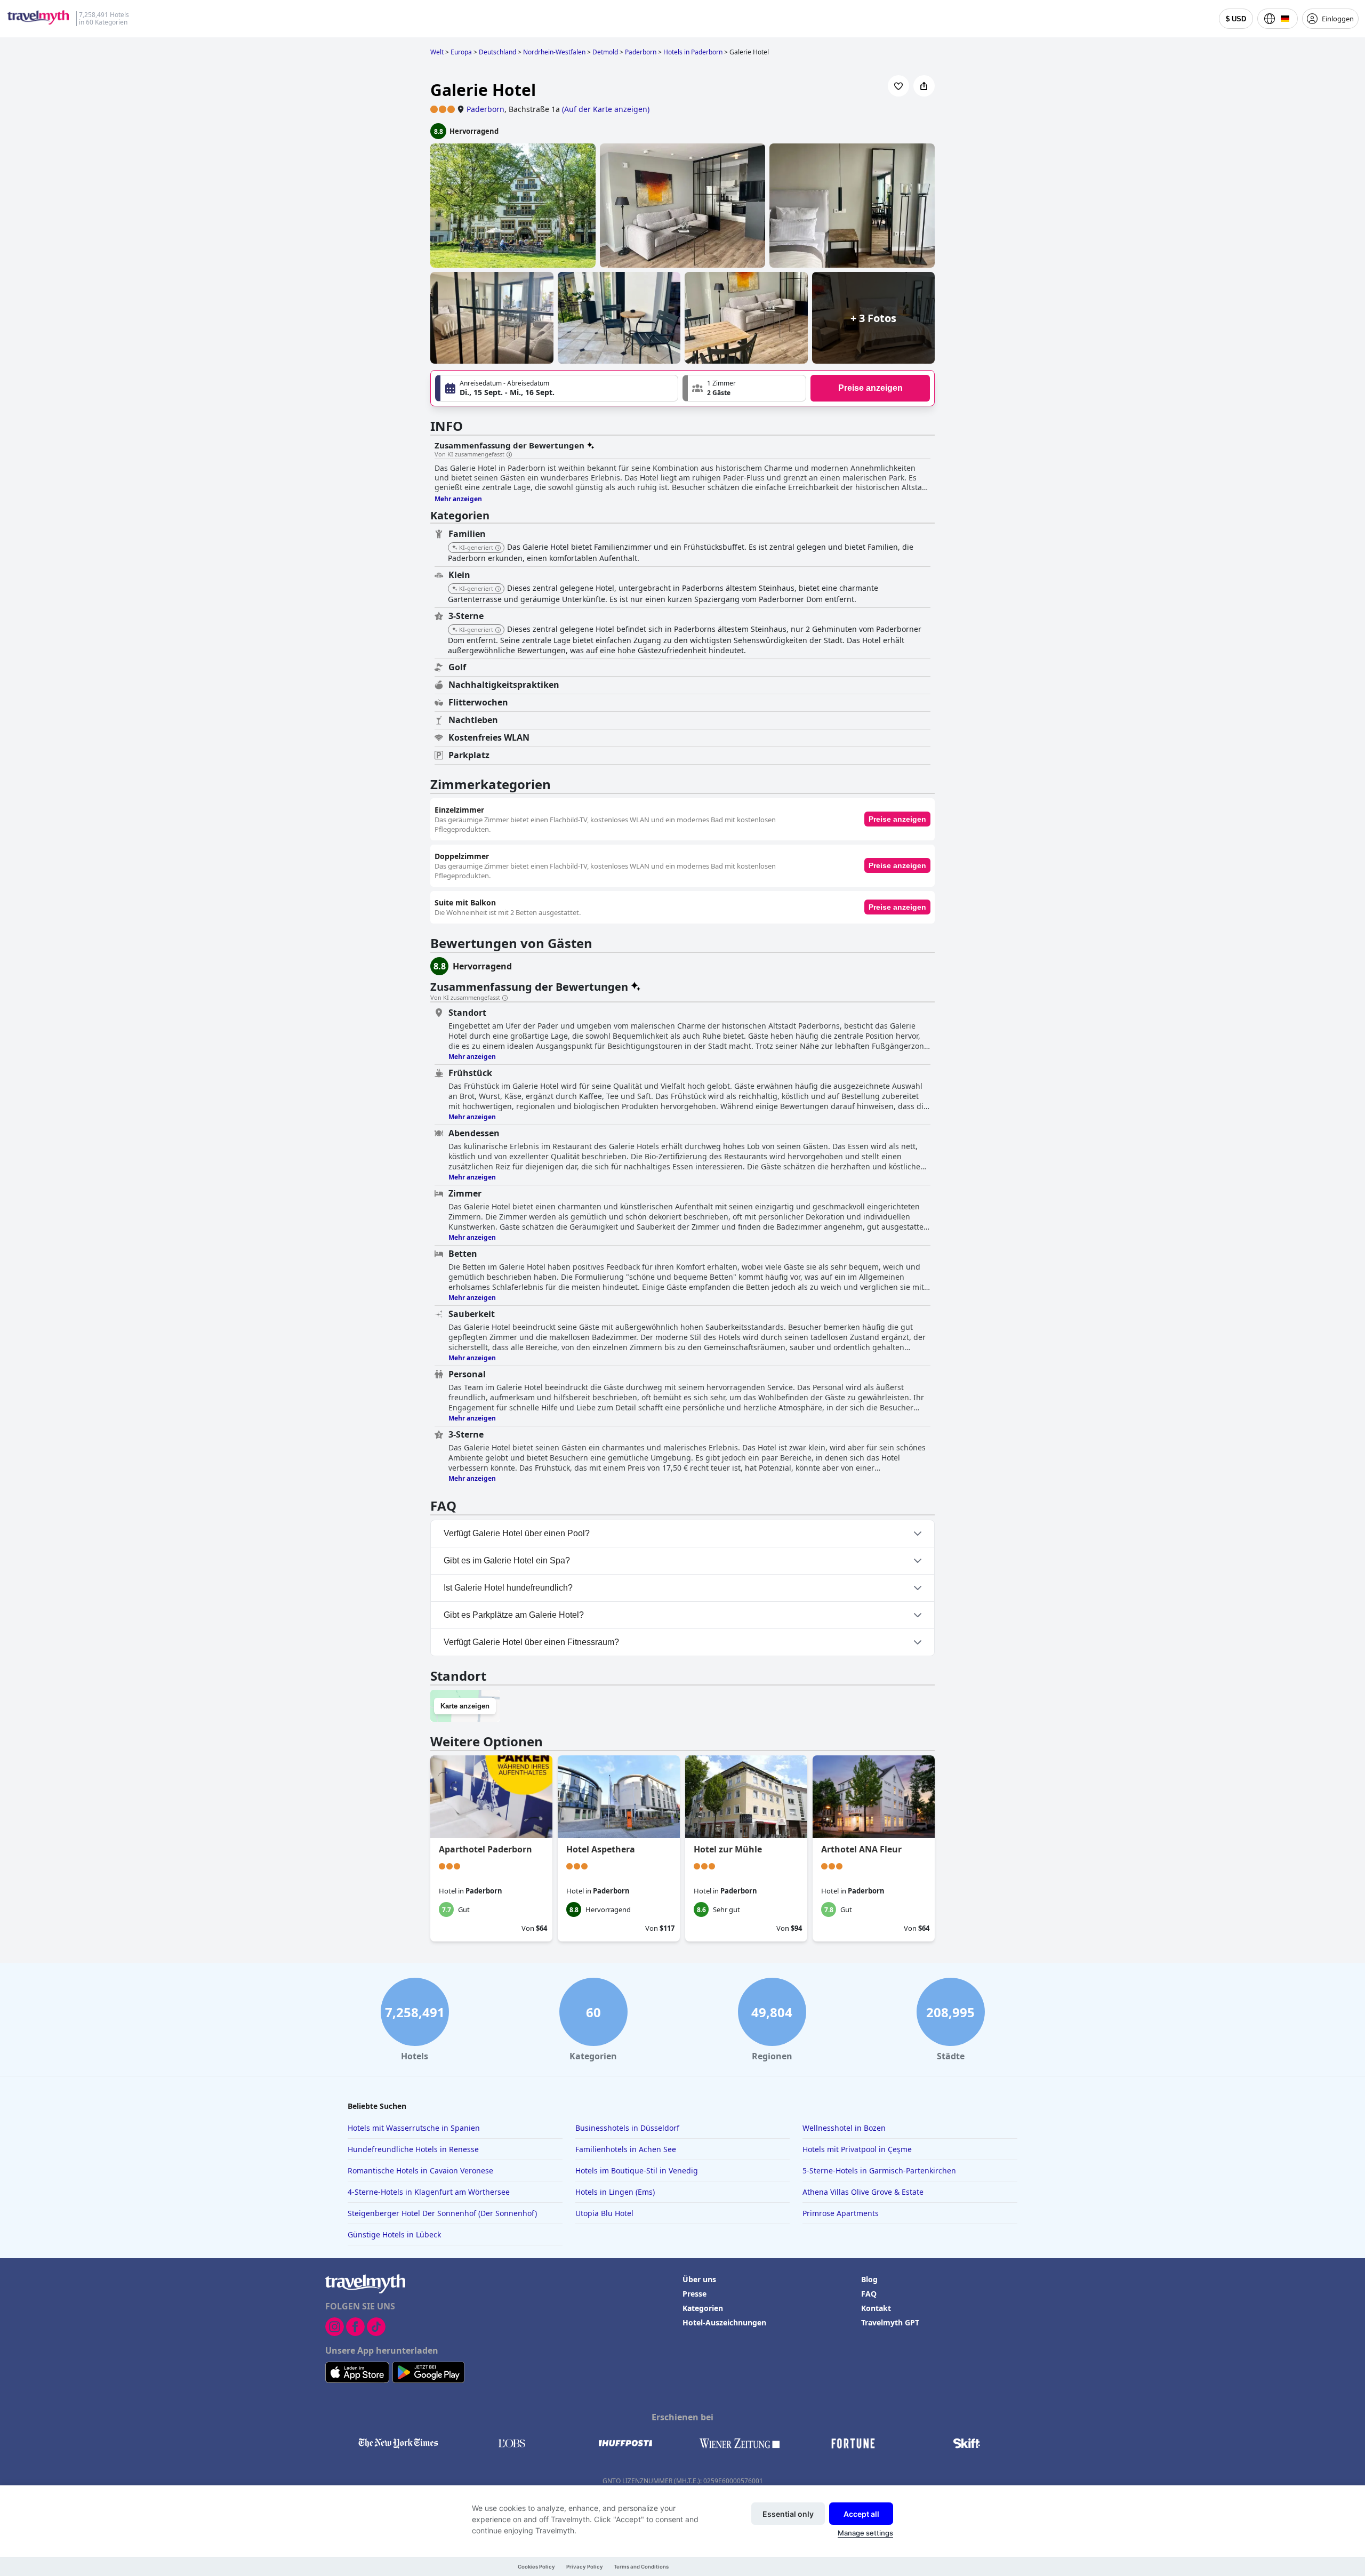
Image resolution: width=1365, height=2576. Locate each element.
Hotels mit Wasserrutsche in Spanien (414, 2128)
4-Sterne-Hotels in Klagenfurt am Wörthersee (429, 2192)
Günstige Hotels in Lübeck (394, 2234)
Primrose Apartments (841, 2213)
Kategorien (703, 2308)
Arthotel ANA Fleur (861, 1849)
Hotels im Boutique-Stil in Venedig (637, 2170)
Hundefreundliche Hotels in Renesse (413, 2149)
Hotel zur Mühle (728, 1849)
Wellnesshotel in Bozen (844, 2128)
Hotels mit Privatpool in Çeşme (857, 2149)
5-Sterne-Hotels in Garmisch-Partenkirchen (879, 2170)
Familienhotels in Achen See (626, 2149)
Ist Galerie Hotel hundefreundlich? (508, 1588)
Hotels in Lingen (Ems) (615, 2192)
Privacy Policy (585, 2567)
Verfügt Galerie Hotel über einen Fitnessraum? (531, 1642)
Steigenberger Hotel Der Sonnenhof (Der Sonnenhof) (442, 2213)
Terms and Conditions (641, 2567)
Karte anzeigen (465, 1706)
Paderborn (485, 109)
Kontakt (876, 2308)
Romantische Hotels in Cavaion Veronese (420, 2170)
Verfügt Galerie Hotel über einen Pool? (517, 1533)
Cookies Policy (536, 2567)
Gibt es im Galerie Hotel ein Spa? (507, 1560)
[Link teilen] (924, 86)
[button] (744, 388)
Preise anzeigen (870, 388)
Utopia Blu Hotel (604, 2213)
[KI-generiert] (498, 548)
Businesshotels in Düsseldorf (627, 2128)
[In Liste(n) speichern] (898, 86)
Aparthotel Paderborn (485, 1849)
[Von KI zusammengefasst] (509, 455)
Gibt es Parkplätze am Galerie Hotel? (514, 1615)
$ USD (1236, 19)
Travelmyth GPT (890, 2322)
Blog (869, 2279)
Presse (694, 2294)
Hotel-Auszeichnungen (724, 2322)
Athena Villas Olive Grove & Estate (863, 2192)
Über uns (699, 2279)
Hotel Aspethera (601, 1849)
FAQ (869, 2294)
